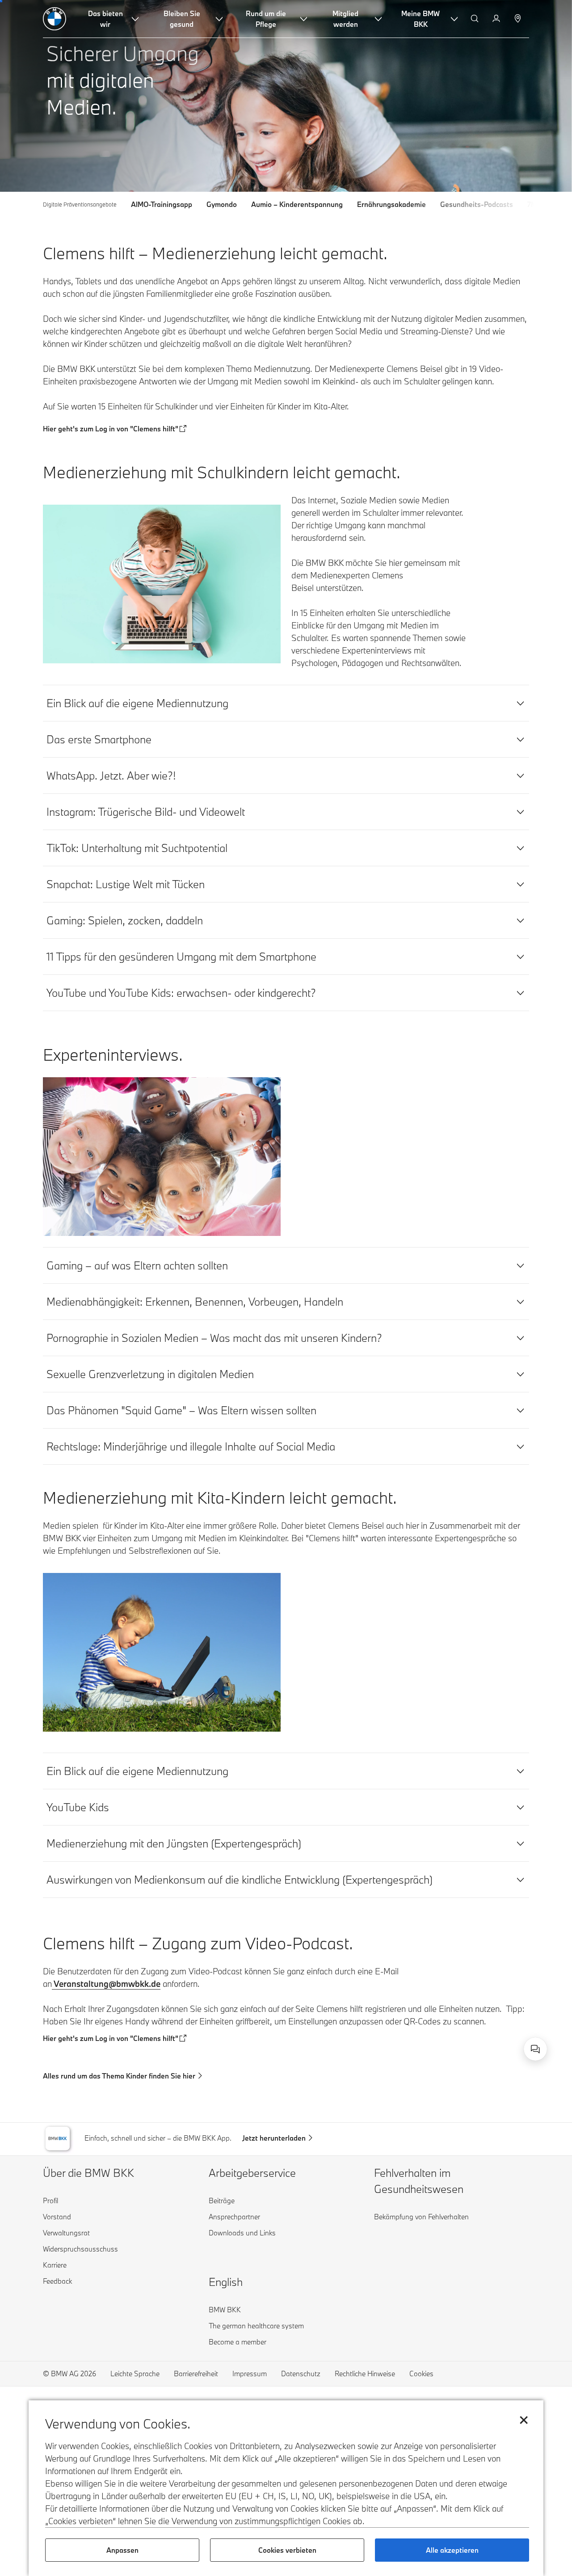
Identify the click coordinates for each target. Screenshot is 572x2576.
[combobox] (535, 2049)
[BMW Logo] (55, 19)
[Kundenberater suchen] (519, 19)
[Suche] (475, 19)
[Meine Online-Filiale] (497, 19)
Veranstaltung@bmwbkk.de (106, 1984)
